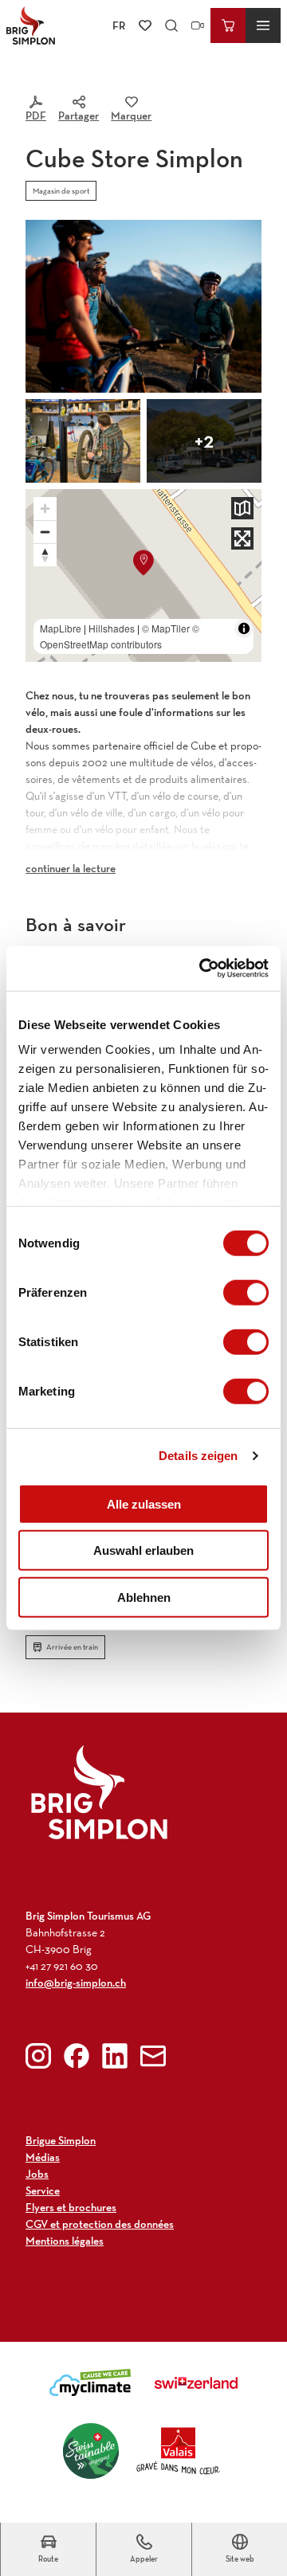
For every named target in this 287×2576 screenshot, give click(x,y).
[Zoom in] (45, 509)
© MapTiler (166, 628)
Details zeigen (198, 1456)
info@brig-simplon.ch (76, 1983)
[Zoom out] (45, 532)
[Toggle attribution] (244, 628)
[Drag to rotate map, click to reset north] (45, 555)
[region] (143, 575)
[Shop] (228, 25)
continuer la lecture (71, 868)
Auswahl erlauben (143, 1550)
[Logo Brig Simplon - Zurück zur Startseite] (31, 25)
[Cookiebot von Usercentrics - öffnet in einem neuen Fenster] (202, 969)
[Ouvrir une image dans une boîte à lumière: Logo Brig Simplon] (99, 1792)
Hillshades (112, 628)
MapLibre (61, 628)
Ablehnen (144, 1597)
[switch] (246, 1292)
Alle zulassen (144, 1503)
